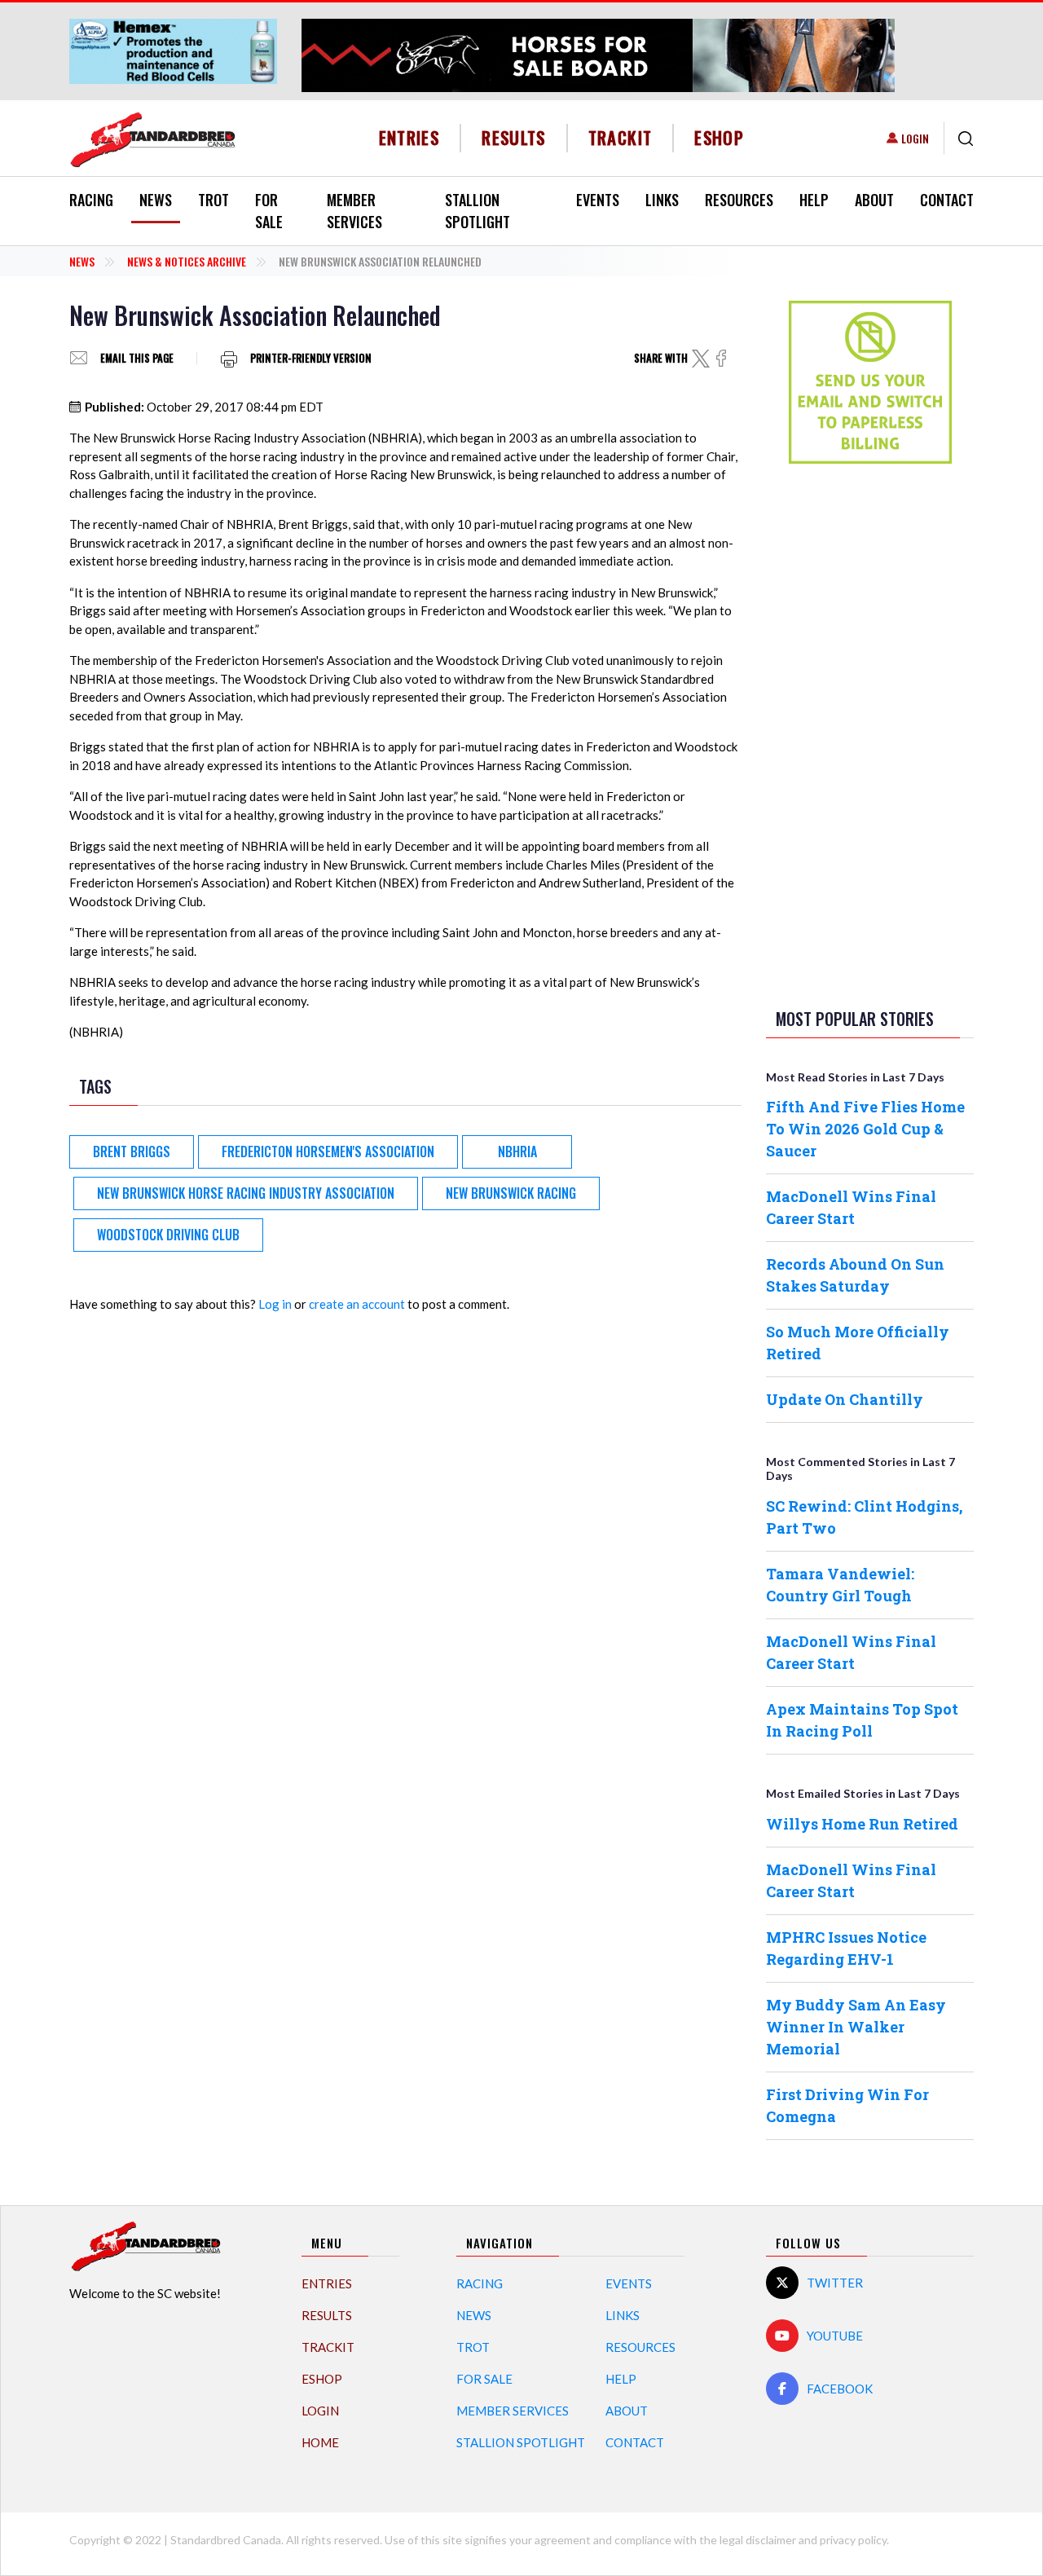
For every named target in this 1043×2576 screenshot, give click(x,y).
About (874, 200)
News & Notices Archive (187, 261)
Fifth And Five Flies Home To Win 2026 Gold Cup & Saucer (865, 1129)
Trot (213, 200)
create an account (357, 1304)
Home (320, 2442)
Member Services (354, 211)
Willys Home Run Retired (862, 1824)
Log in (275, 1304)
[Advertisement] (870, 733)
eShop (719, 137)
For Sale (269, 211)
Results (514, 137)
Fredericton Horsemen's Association (328, 1151)
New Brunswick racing (511, 1193)
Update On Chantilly (845, 1399)
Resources (739, 200)
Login (915, 138)
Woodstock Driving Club (168, 1235)
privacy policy (853, 2540)
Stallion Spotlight (477, 211)
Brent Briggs (132, 1151)
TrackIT (621, 137)
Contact (947, 200)
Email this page (137, 358)
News (156, 200)
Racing (91, 200)
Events (598, 200)
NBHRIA (517, 1151)
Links (662, 200)
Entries (409, 137)
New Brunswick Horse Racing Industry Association (246, 1193)
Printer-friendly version (311, 358)
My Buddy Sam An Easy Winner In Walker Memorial (856, 2027)
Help (814, 200)
